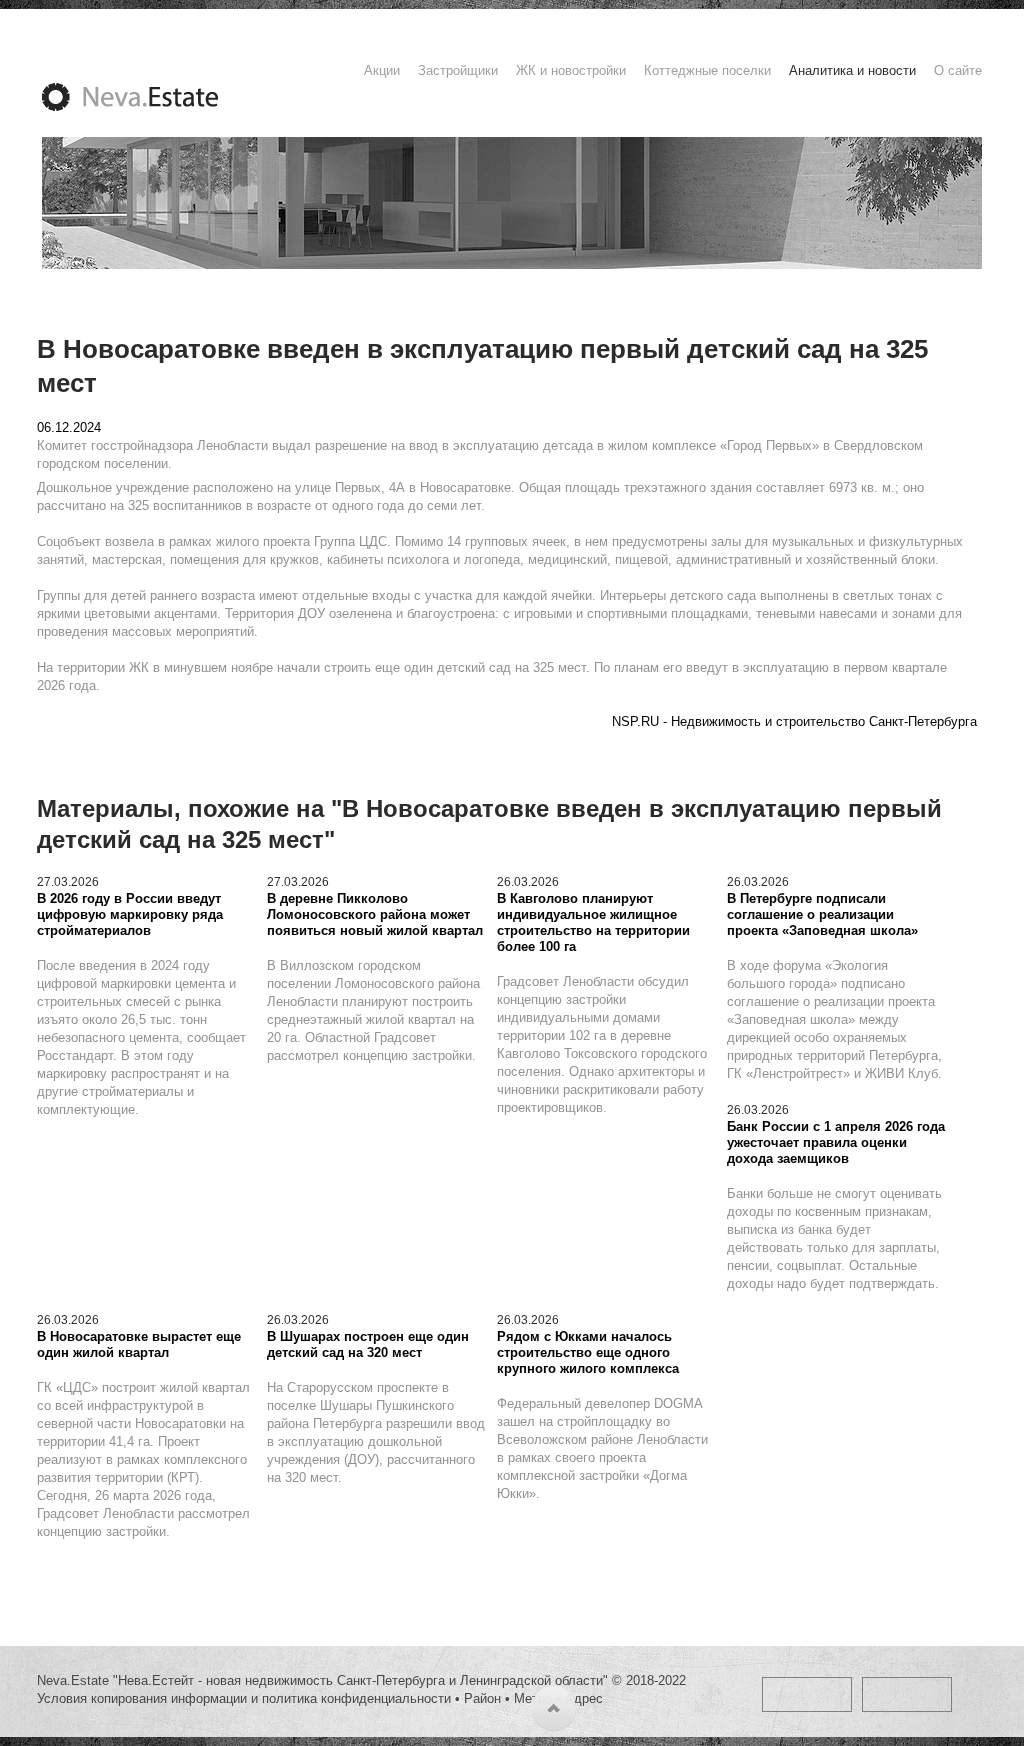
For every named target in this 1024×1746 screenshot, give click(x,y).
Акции (382, 70)
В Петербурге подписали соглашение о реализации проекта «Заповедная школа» (822, 914)
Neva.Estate (154, 97)
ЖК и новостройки (571, 70)
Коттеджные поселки (707, 70)
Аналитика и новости (852, 70)
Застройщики (458, 70)
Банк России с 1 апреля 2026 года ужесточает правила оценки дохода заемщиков (836, 1142)
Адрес (584, 1698)
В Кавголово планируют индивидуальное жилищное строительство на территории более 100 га (593, 922)
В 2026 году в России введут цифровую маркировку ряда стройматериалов (130, 914)
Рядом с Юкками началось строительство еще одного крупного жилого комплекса (588, 1352)
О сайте (958, 70)
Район (482, 1698)
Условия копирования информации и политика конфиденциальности (244, 1698)
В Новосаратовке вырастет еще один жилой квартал (139, 1344)
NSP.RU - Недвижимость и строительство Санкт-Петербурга (794, 721)
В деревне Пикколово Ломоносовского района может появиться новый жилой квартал (375, 914)
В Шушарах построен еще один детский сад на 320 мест (368, 1344)
